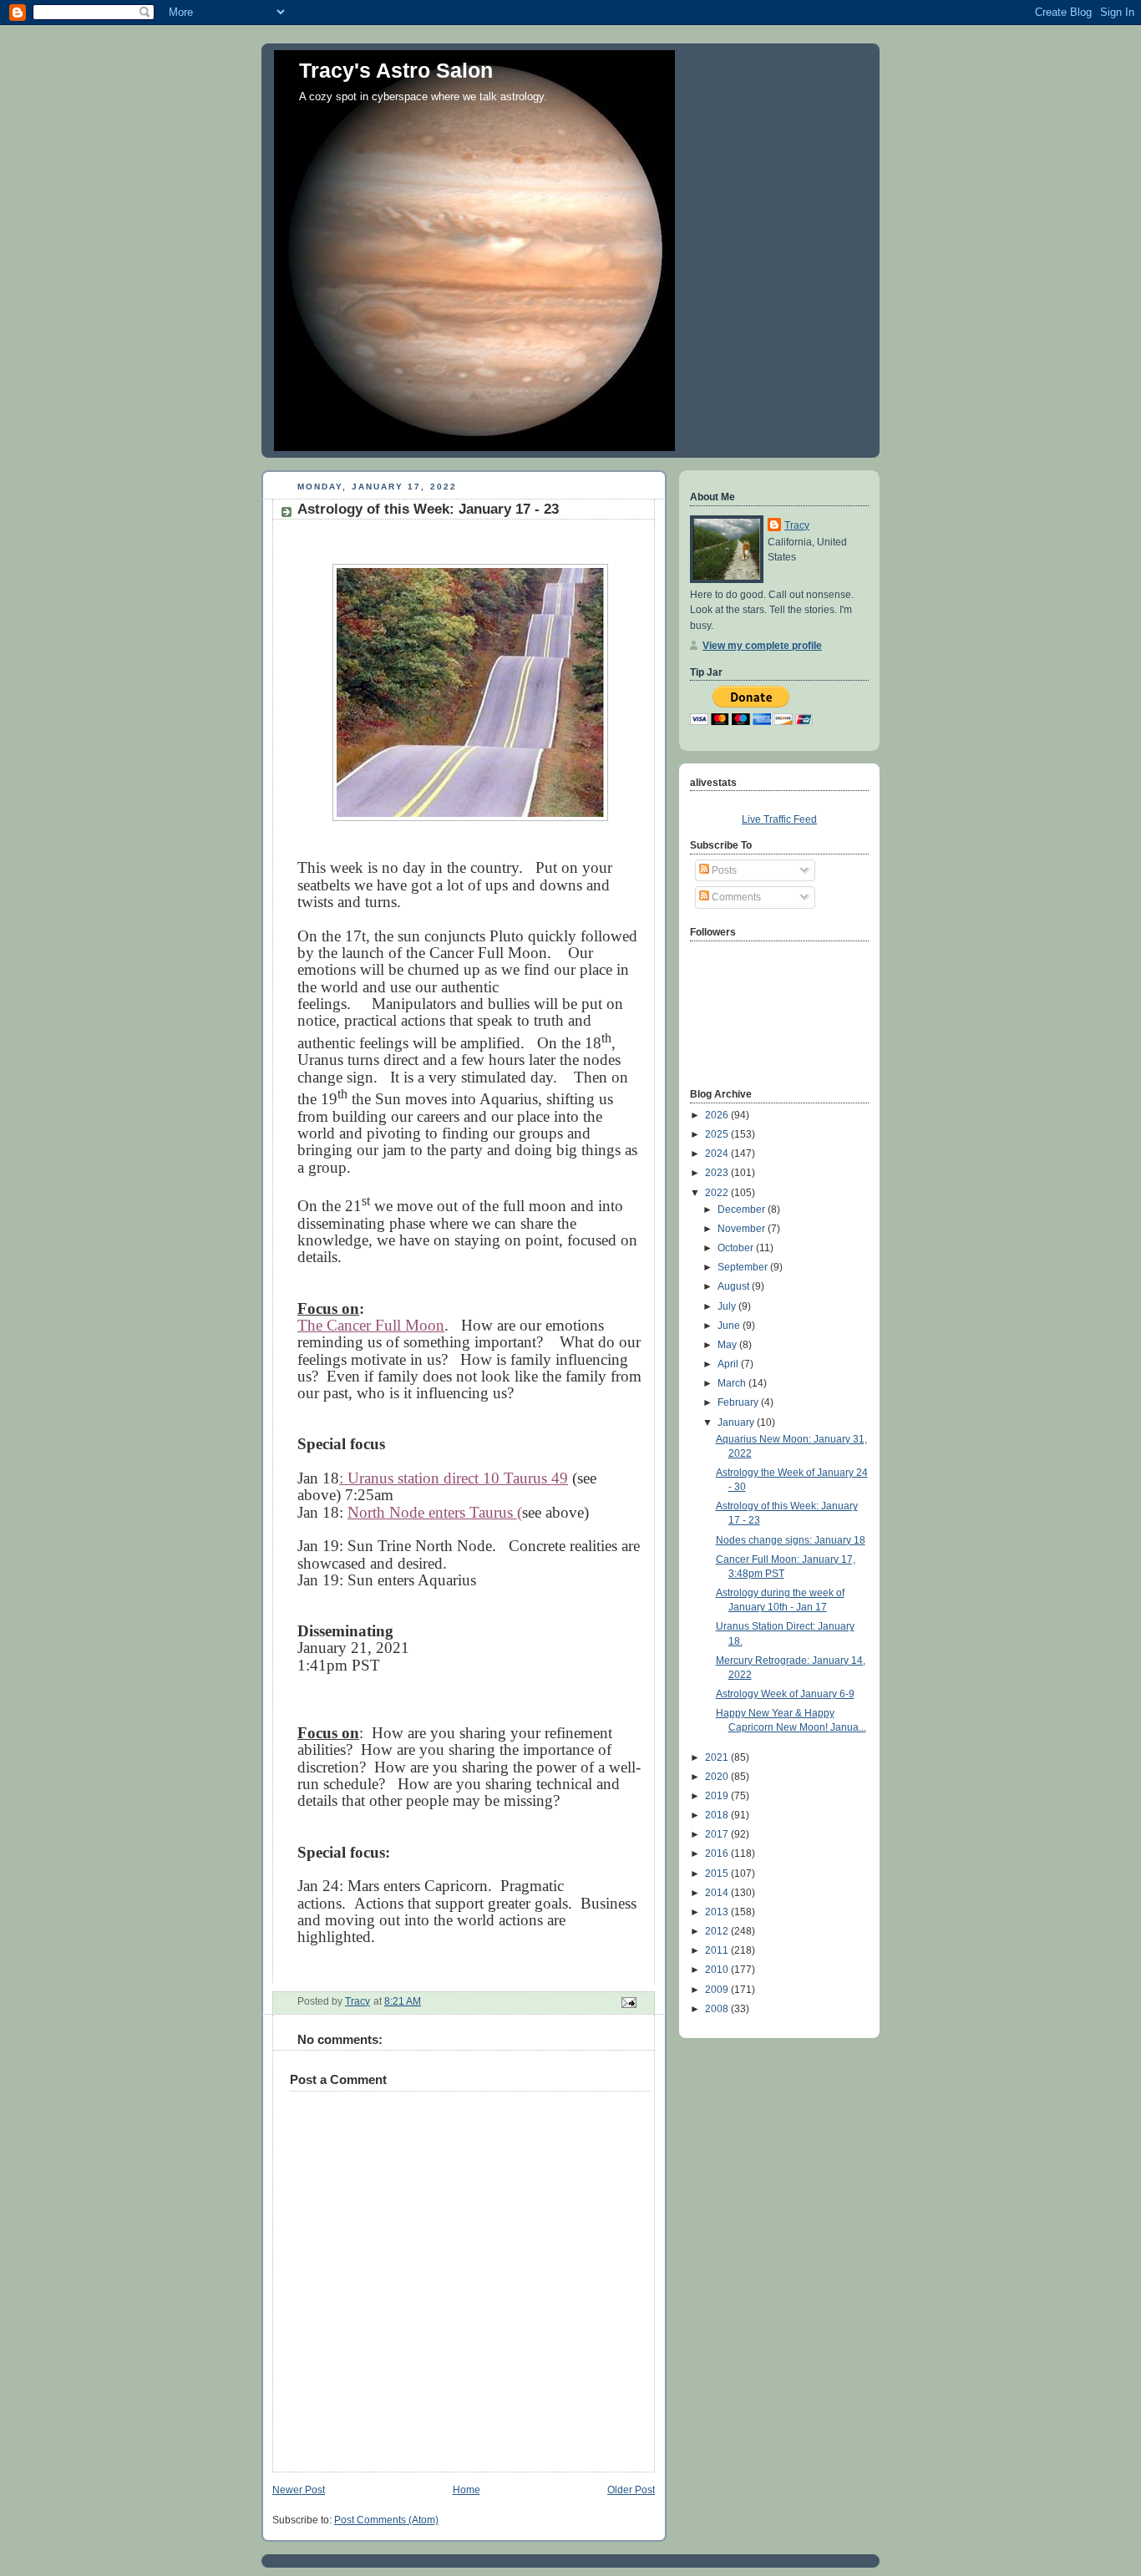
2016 (718, 1853)
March (733, 1383)
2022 (718, 1193)
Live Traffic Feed (779, 819)
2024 (718, 1154)
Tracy (797, 525)
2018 (718, 1815)
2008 (718, 2009)
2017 (718, 1834)
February (739, 1402)
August (735, 1286)
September (744, 1267)
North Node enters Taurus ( (435, 1512)
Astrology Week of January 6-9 (785, 1694)
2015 (718, 1874)
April (729, 1364)
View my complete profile (762, 646)
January (737, 1422)
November (743, 1229)
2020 (718, 1777)
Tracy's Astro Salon (396, 70)
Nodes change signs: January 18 (791, 1540)
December (743, 1209)
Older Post (631, 2490)
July (728, 1306)
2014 (718, 1893)
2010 (718, 1970)
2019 (718, 1796)
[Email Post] (628, 2001)
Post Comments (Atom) (386, 2520)
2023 (718, 1173)
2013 (718, 1912)
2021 (718, 1757)
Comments (735, 897)
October (737, 1248)
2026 (718, 1115)
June (730, 1326)
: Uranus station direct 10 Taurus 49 (454, 1478)
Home (467, 2490)
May (728, 1345)
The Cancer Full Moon (371, 1325)
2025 (718, 1134)
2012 (718, 1931)
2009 (718, 1990)
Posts (723, 870)
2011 (718, 1950)
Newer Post (299, 2490)
